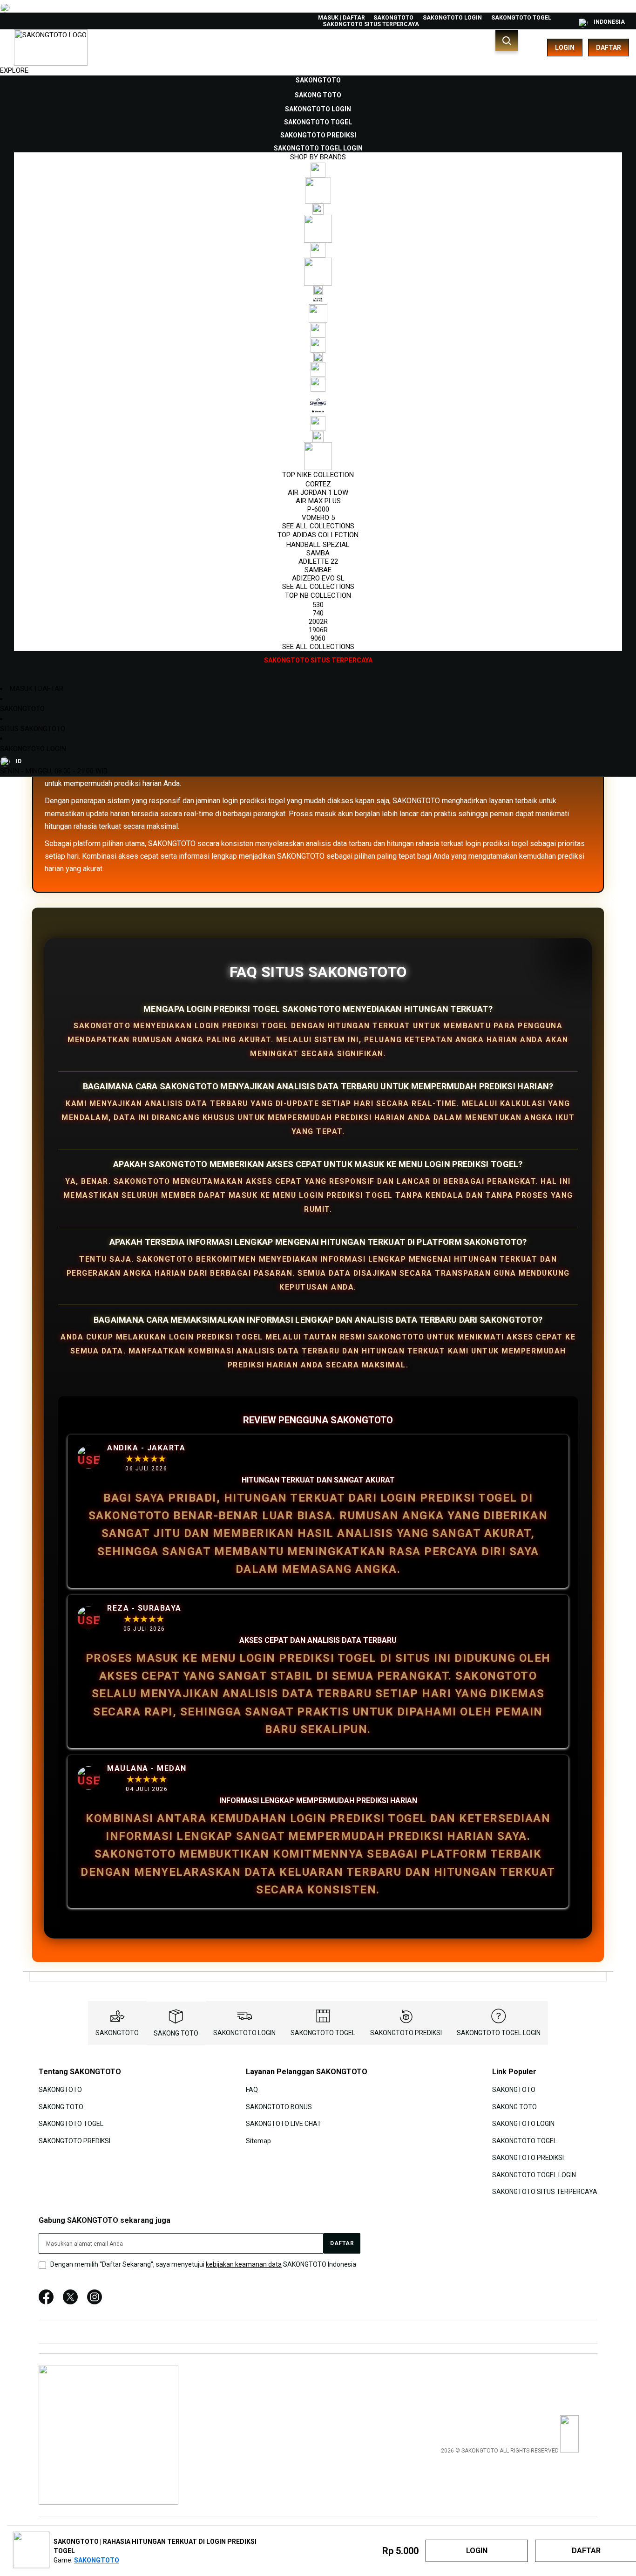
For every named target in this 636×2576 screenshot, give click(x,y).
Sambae (318, 570)
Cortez (318, 484)
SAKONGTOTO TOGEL (521, 18)
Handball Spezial (318, 545)
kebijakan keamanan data (244, 2264)
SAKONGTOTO (393, 18)
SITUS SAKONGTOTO (33, 729)
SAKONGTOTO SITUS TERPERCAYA (371, 24)
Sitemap (258, 2140)
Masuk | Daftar (342, 18)
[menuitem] (318, 80)
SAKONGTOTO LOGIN (452, 18)
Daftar (609, 48)
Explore (14, 70)
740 (318, 613)
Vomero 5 (318, 518)
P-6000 (318, 509)
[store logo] (51, 48)
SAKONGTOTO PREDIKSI (406, 2033)
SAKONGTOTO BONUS (279, 2107)
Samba (318, 553)
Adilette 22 (318, 561)
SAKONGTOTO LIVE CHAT (284, 2124)
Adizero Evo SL (318, 578)
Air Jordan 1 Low (318, 492)
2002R (318, 622)
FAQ (252, 2090)
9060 (318, 638)
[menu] (318, 370)
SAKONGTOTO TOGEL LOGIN (499, 2033)
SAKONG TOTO (176, 2033)
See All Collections (318, 526)
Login (565, 48)
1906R (318, 630)
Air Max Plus (318, 501)
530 (318, 605)
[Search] (507, 41)
